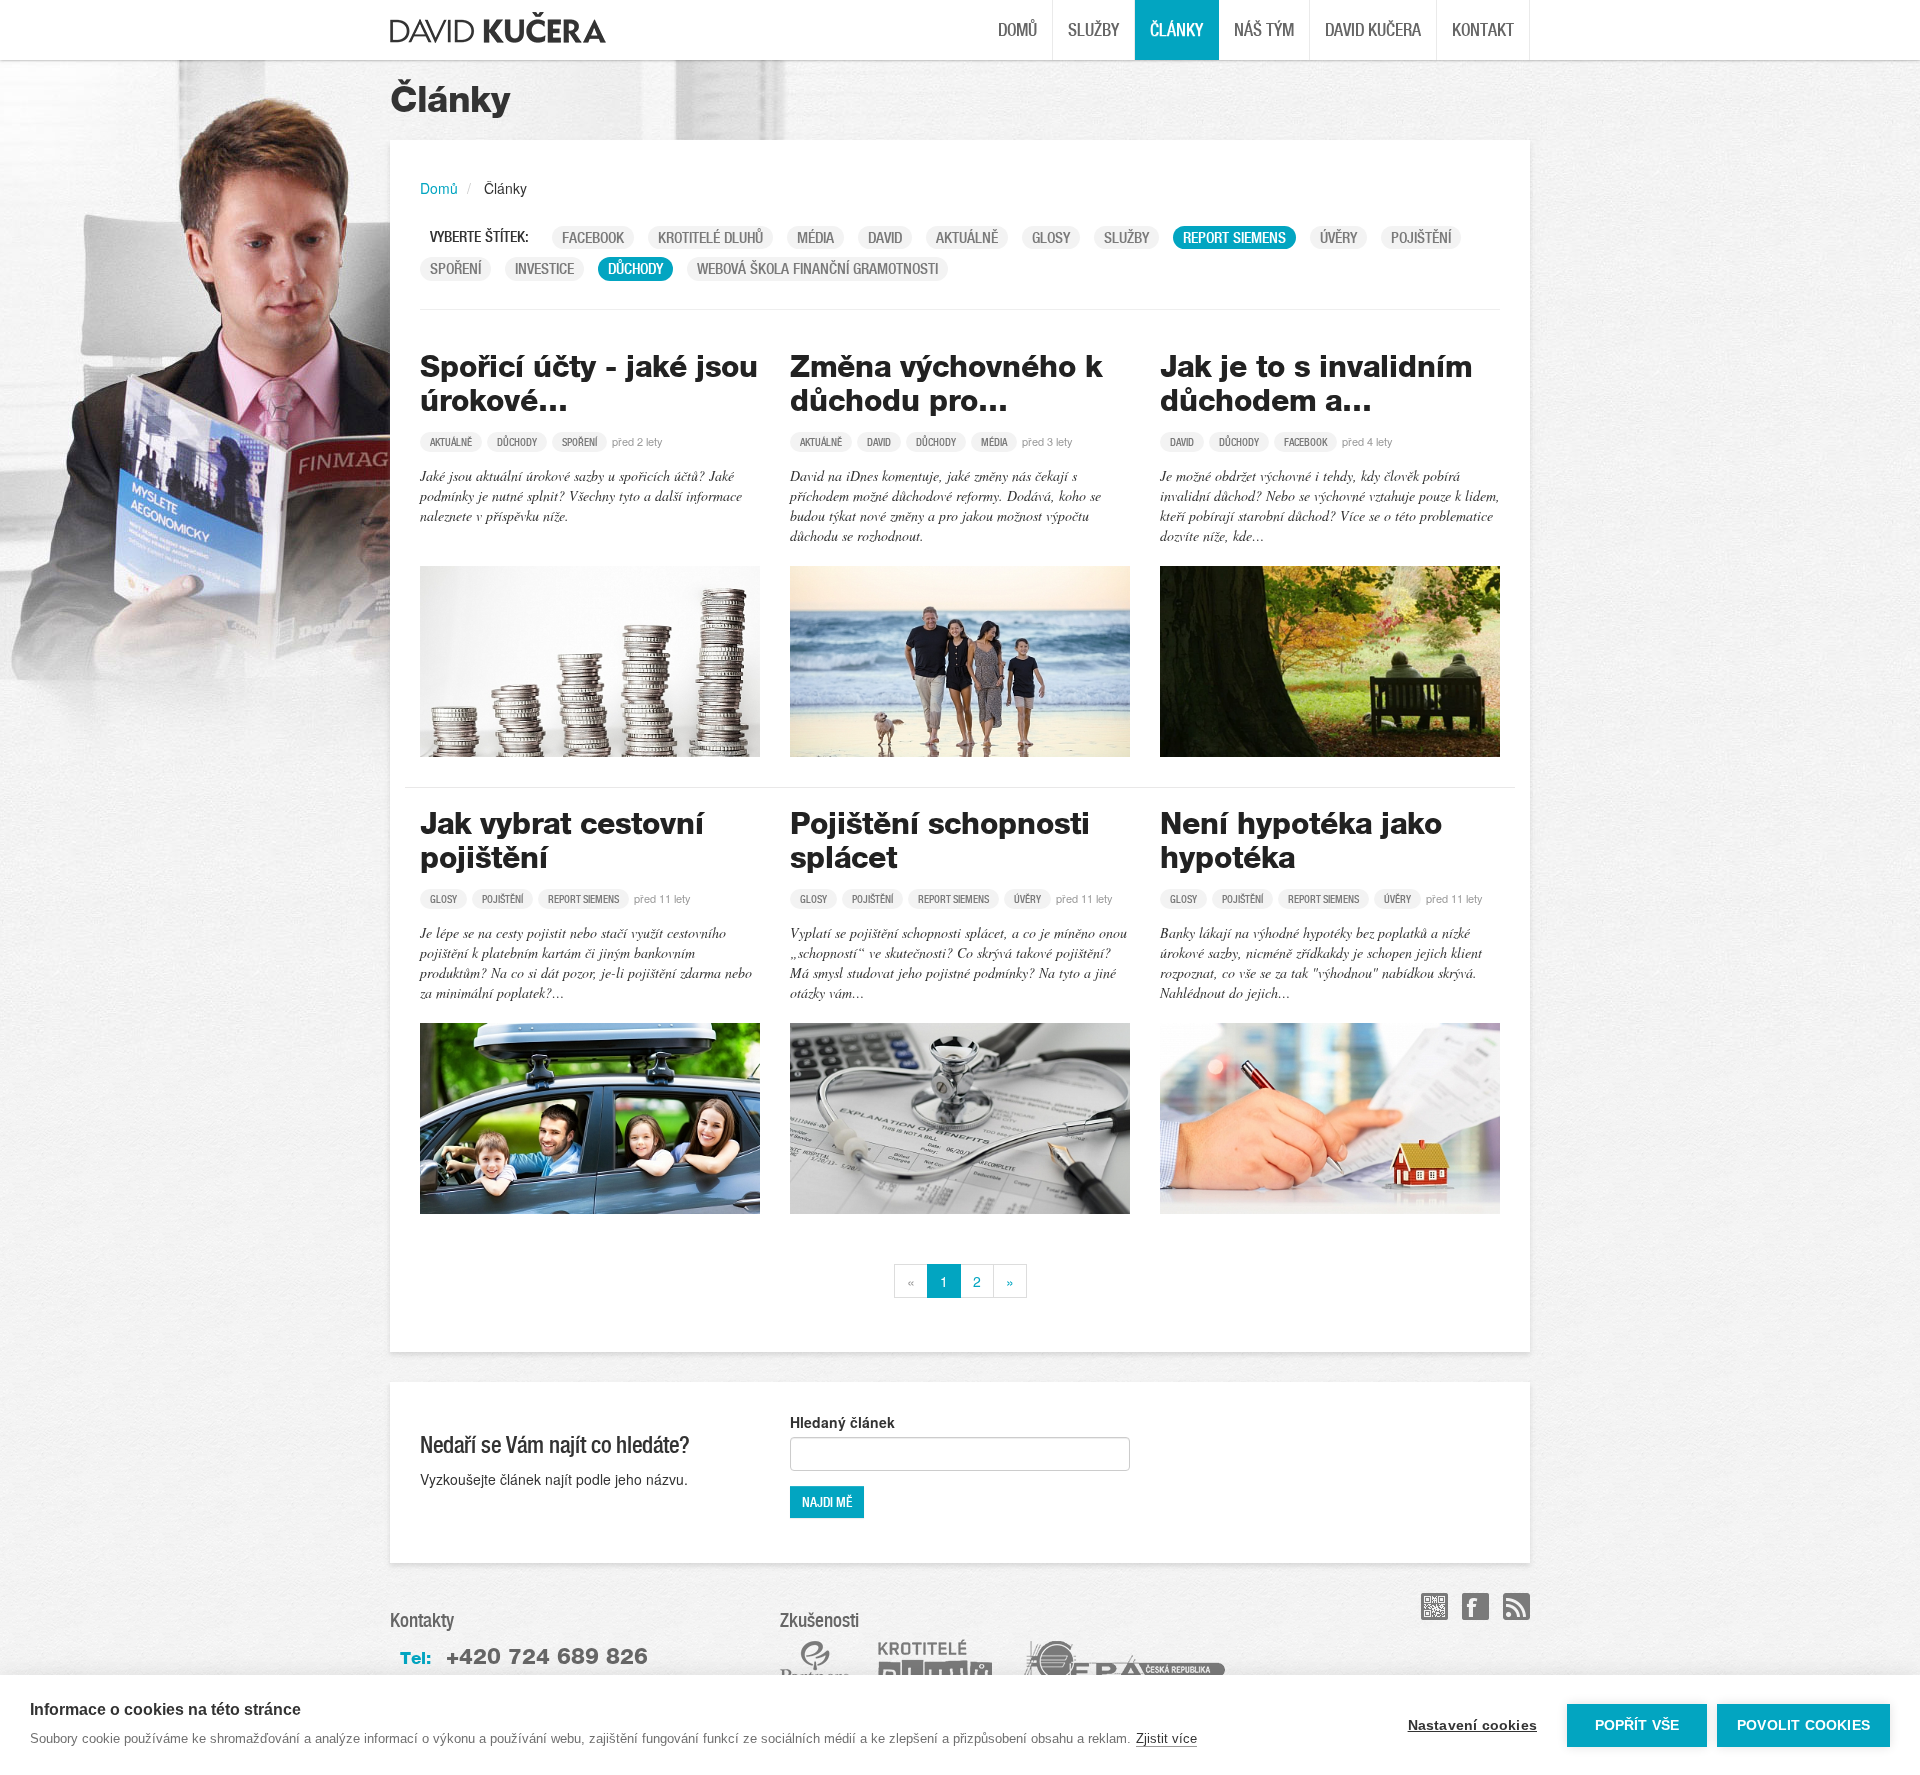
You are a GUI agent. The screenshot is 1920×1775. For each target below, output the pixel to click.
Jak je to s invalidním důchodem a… (1316, 384)
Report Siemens (1234, 237)
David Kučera (1373, 30)
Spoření (455, 268)
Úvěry (1338, 237)
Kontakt (1483, 30)
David (885, 237)
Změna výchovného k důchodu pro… (946, 384)
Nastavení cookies (1472, 1725)
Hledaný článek (842, 1422)
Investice (544, 268)
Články (1176, 30)
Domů (1017, 30)
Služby (1093, 30)
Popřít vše (1637, 1725)
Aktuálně (967, 237)
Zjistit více (1166, 1738)
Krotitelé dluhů (710, 237)
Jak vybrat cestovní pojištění (562, 841)
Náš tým (1264, 30)
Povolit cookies (1803, 1725)
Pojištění (1421, 237)
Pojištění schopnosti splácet (940, 841)
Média (815, 237)
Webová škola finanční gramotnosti (817, 268)
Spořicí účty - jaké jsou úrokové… (589, 384)
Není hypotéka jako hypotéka (1301, 841)
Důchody (635, 268)
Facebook (593, 237)
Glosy (1051, 237)
